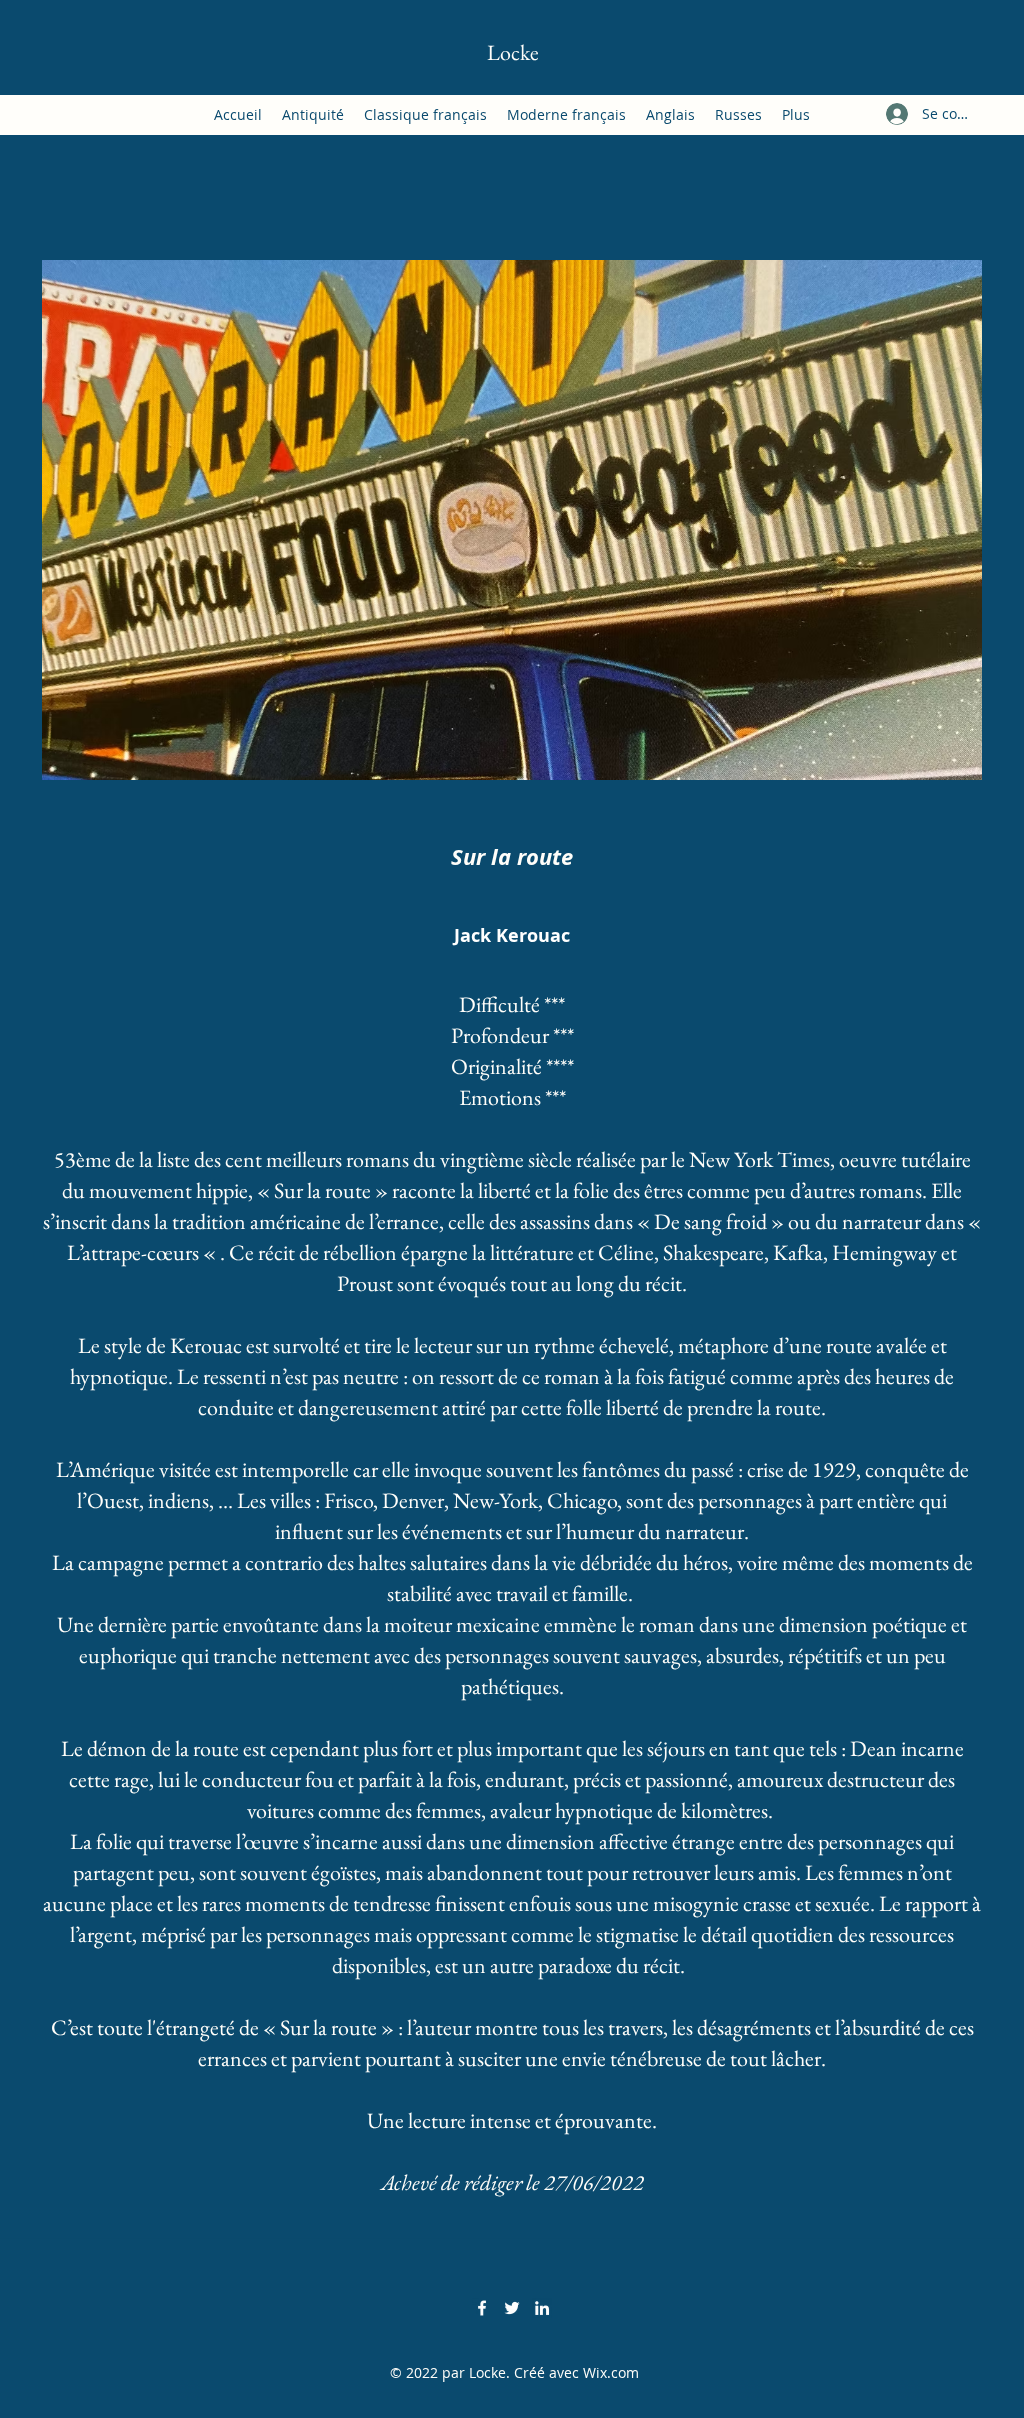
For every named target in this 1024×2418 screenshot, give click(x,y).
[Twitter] (512, 2308)
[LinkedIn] (542, 2308)
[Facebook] (482, 2308)
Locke (513, 52)
